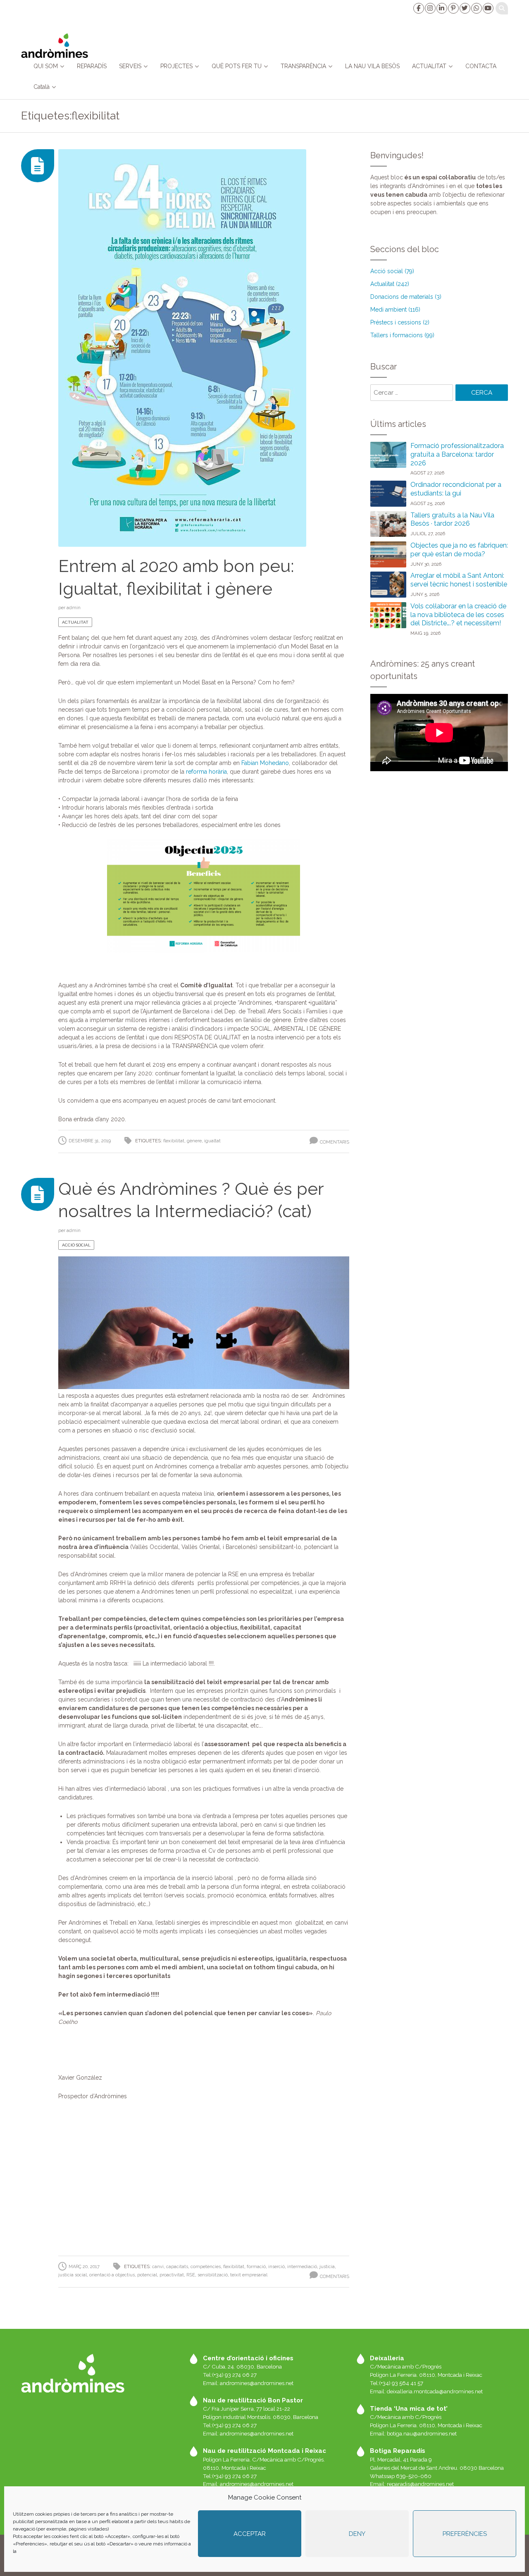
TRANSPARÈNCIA (303, 66)
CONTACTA (481, 66)
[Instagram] (430, 8)
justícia (327, 2267)
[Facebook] (418, 8)
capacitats (177, 2267)
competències (206, 2267)
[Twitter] (465, 8)
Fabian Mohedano (265, 763)
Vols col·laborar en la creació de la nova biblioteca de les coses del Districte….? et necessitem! (458, 615)
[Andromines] (54, 45)
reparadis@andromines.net (420, 2484)
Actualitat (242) (390, 284)
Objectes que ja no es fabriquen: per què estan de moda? (459, 550)
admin (74, 608)
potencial (147, 2275)
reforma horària (206, 772)
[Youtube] (488, 8)
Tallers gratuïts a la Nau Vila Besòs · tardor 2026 (452, 519)
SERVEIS (130, 66)
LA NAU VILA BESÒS (372, 66)
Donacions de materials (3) (406, 297)
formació (256, 2267)
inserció (276, 2267)
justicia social (73, 2275)
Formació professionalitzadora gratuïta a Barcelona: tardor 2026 (457, 454)
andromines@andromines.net (257, 2383)
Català (42, 87)
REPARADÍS (92, 66)
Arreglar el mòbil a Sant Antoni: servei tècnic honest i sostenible (459, 580)
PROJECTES (176, 66)
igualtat (212, 1141)
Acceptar (250, 2534)
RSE (191, 2275)
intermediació (302, 2267)
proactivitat (172, 2275)
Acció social (76, 1245)
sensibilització (213, 2275)
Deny (357, 2534)
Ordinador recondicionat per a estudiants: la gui (456, 489)
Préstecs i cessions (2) (400, 322)
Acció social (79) (392, 271)
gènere (194, 1141)
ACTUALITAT (429, 66)
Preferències (465, 2534)
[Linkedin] (441, 8)
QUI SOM (46, 66)
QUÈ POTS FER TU (237, 66)
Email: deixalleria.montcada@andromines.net (426, 2391)
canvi (158, 2267)
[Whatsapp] (476, 8)
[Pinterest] (453, 8)
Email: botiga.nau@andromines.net (413, 2433)
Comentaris (335, 1142)
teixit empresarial (249, 2275)
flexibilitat (174, 1141)
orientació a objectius (112, 2275)
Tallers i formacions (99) (402, 335)
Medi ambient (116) (395, 310)
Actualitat (75, 622)
